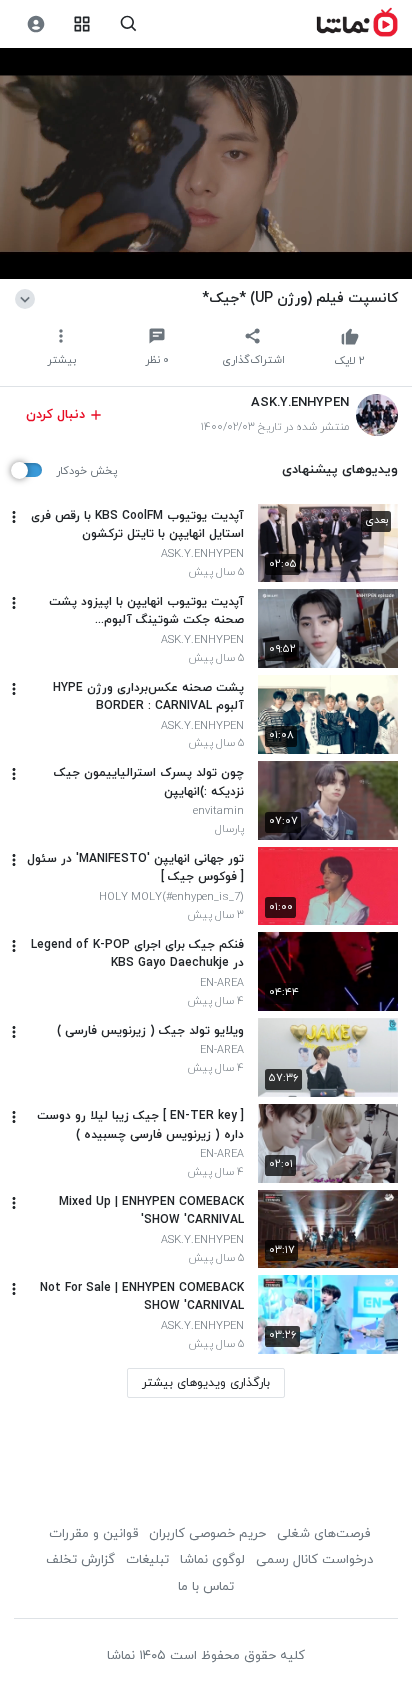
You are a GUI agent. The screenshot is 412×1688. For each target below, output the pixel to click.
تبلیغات (147, 1560)
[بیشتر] (14, 517)
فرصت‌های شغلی (323, 1534)
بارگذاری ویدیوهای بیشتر (206, 1383)
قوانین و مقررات (93, 1534)
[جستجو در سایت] (128, 24)
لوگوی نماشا (212, 1560)
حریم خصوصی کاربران (207, 1534)
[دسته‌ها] (82, 24)
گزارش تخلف (80, 1560)
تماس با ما (206, 1587)
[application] (206, 164)
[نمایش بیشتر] (28, 298)
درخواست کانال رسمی (314, 1560)
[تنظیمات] (35, 24)
